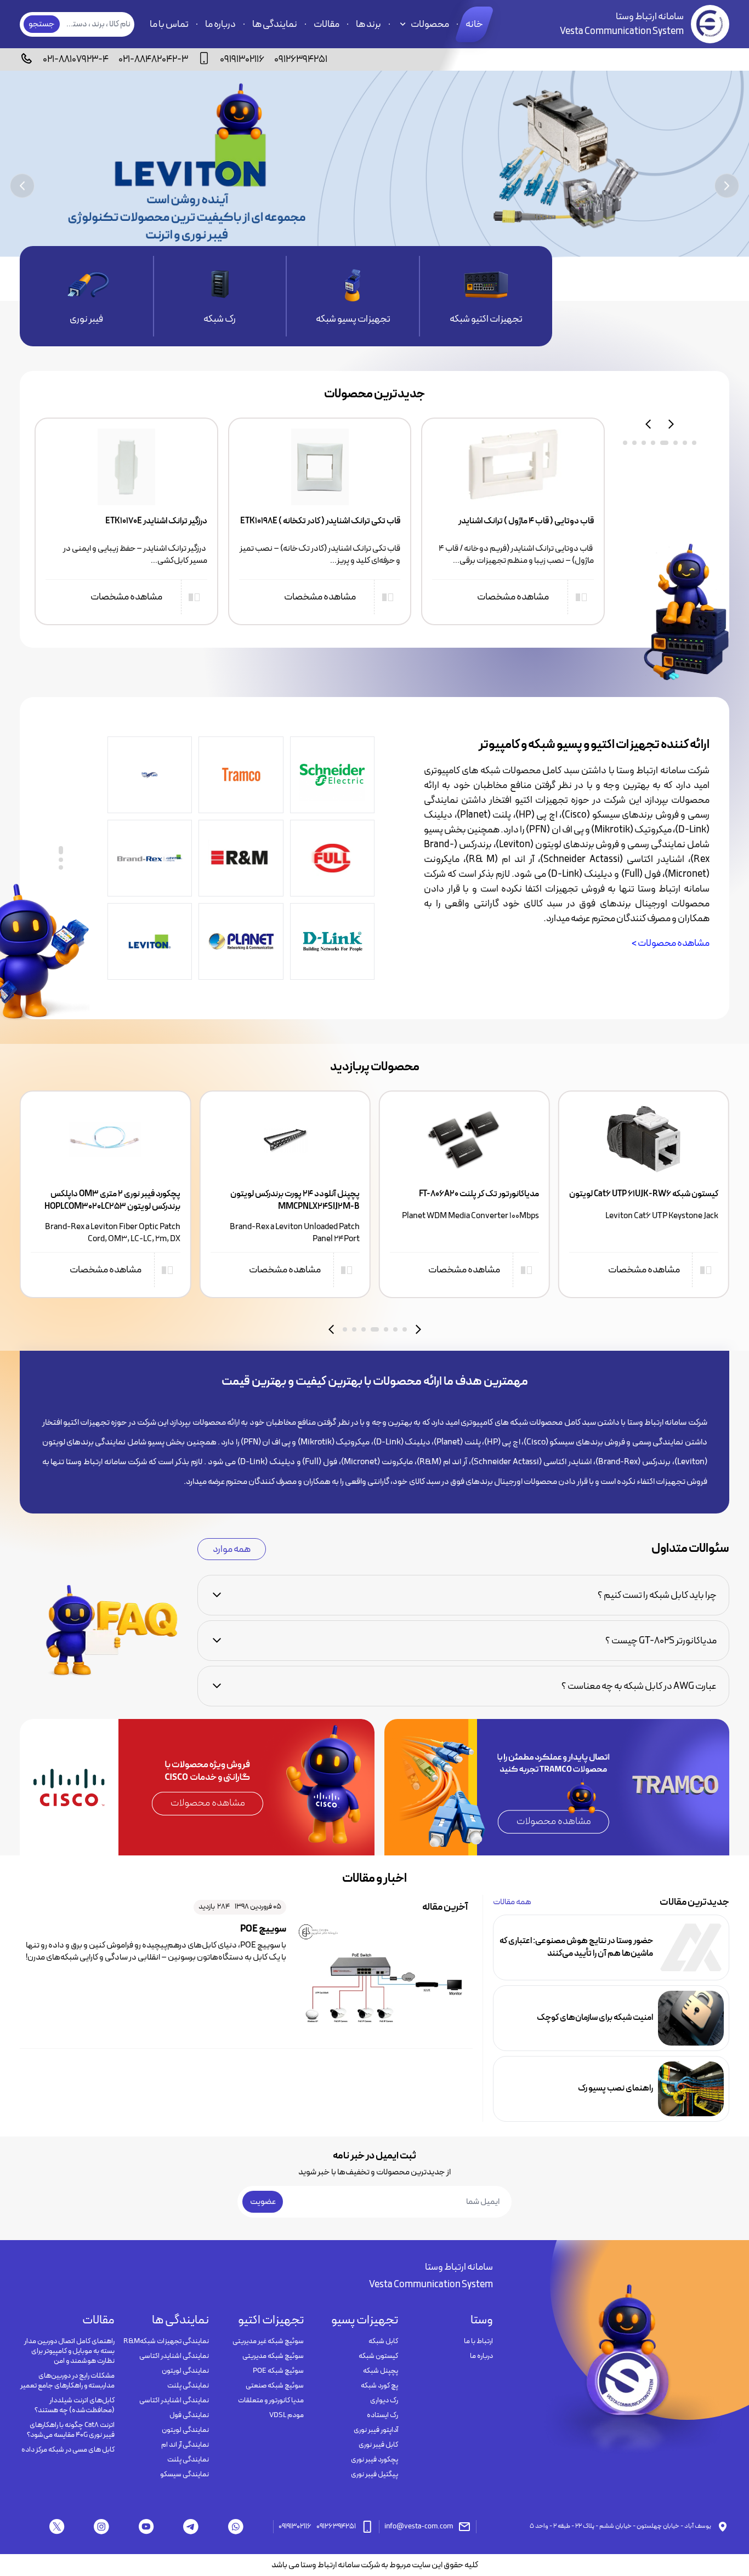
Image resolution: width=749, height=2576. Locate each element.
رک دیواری (384, 2401)
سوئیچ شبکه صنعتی (275, 2386)
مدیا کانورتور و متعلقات (271, 2401)
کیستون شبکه (378, 2356)
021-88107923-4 (76, 59)
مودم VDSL (286, 2415)
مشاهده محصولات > (671, 943)
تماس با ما (169, 24)
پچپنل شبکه (381, 2371)
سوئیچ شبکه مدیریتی (273, 2356)
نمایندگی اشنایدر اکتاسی (174, 2356)
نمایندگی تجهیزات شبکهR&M (166, 2341)
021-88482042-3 (153, 59)
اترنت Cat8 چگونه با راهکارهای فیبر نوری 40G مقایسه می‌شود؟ (71, 2430)
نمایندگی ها (275, 24)
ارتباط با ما (478, 2341)
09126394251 (301, 59)
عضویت (263, 2202)
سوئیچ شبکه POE (278, 2371)
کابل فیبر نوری (378, 2445)
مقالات (327, 24)
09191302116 (242, 59)
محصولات (430, 24)
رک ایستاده (382, 2415)
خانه (474, 24)
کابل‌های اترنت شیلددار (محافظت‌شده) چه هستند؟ (75, 2406)
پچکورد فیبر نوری (374, 2460)
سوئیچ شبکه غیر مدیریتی (268, 2341)
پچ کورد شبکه (379, 2386)
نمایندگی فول (189, 2415)
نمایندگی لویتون (185, 2371)
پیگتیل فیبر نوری (374, 2475)
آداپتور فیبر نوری (376, 2430)
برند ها (368, 24)
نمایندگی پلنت (188, 2386)
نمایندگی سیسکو (185, 2475)
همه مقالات (512, 1902)
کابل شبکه (383, 2341)
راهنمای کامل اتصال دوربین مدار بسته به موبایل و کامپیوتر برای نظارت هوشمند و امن (69, 2351)
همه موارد (232, 1549)
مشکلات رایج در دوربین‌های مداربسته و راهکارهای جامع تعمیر (67, 2381)
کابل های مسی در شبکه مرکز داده (68, 2450)
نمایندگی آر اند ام (185, 2445)
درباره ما (220, 24)
